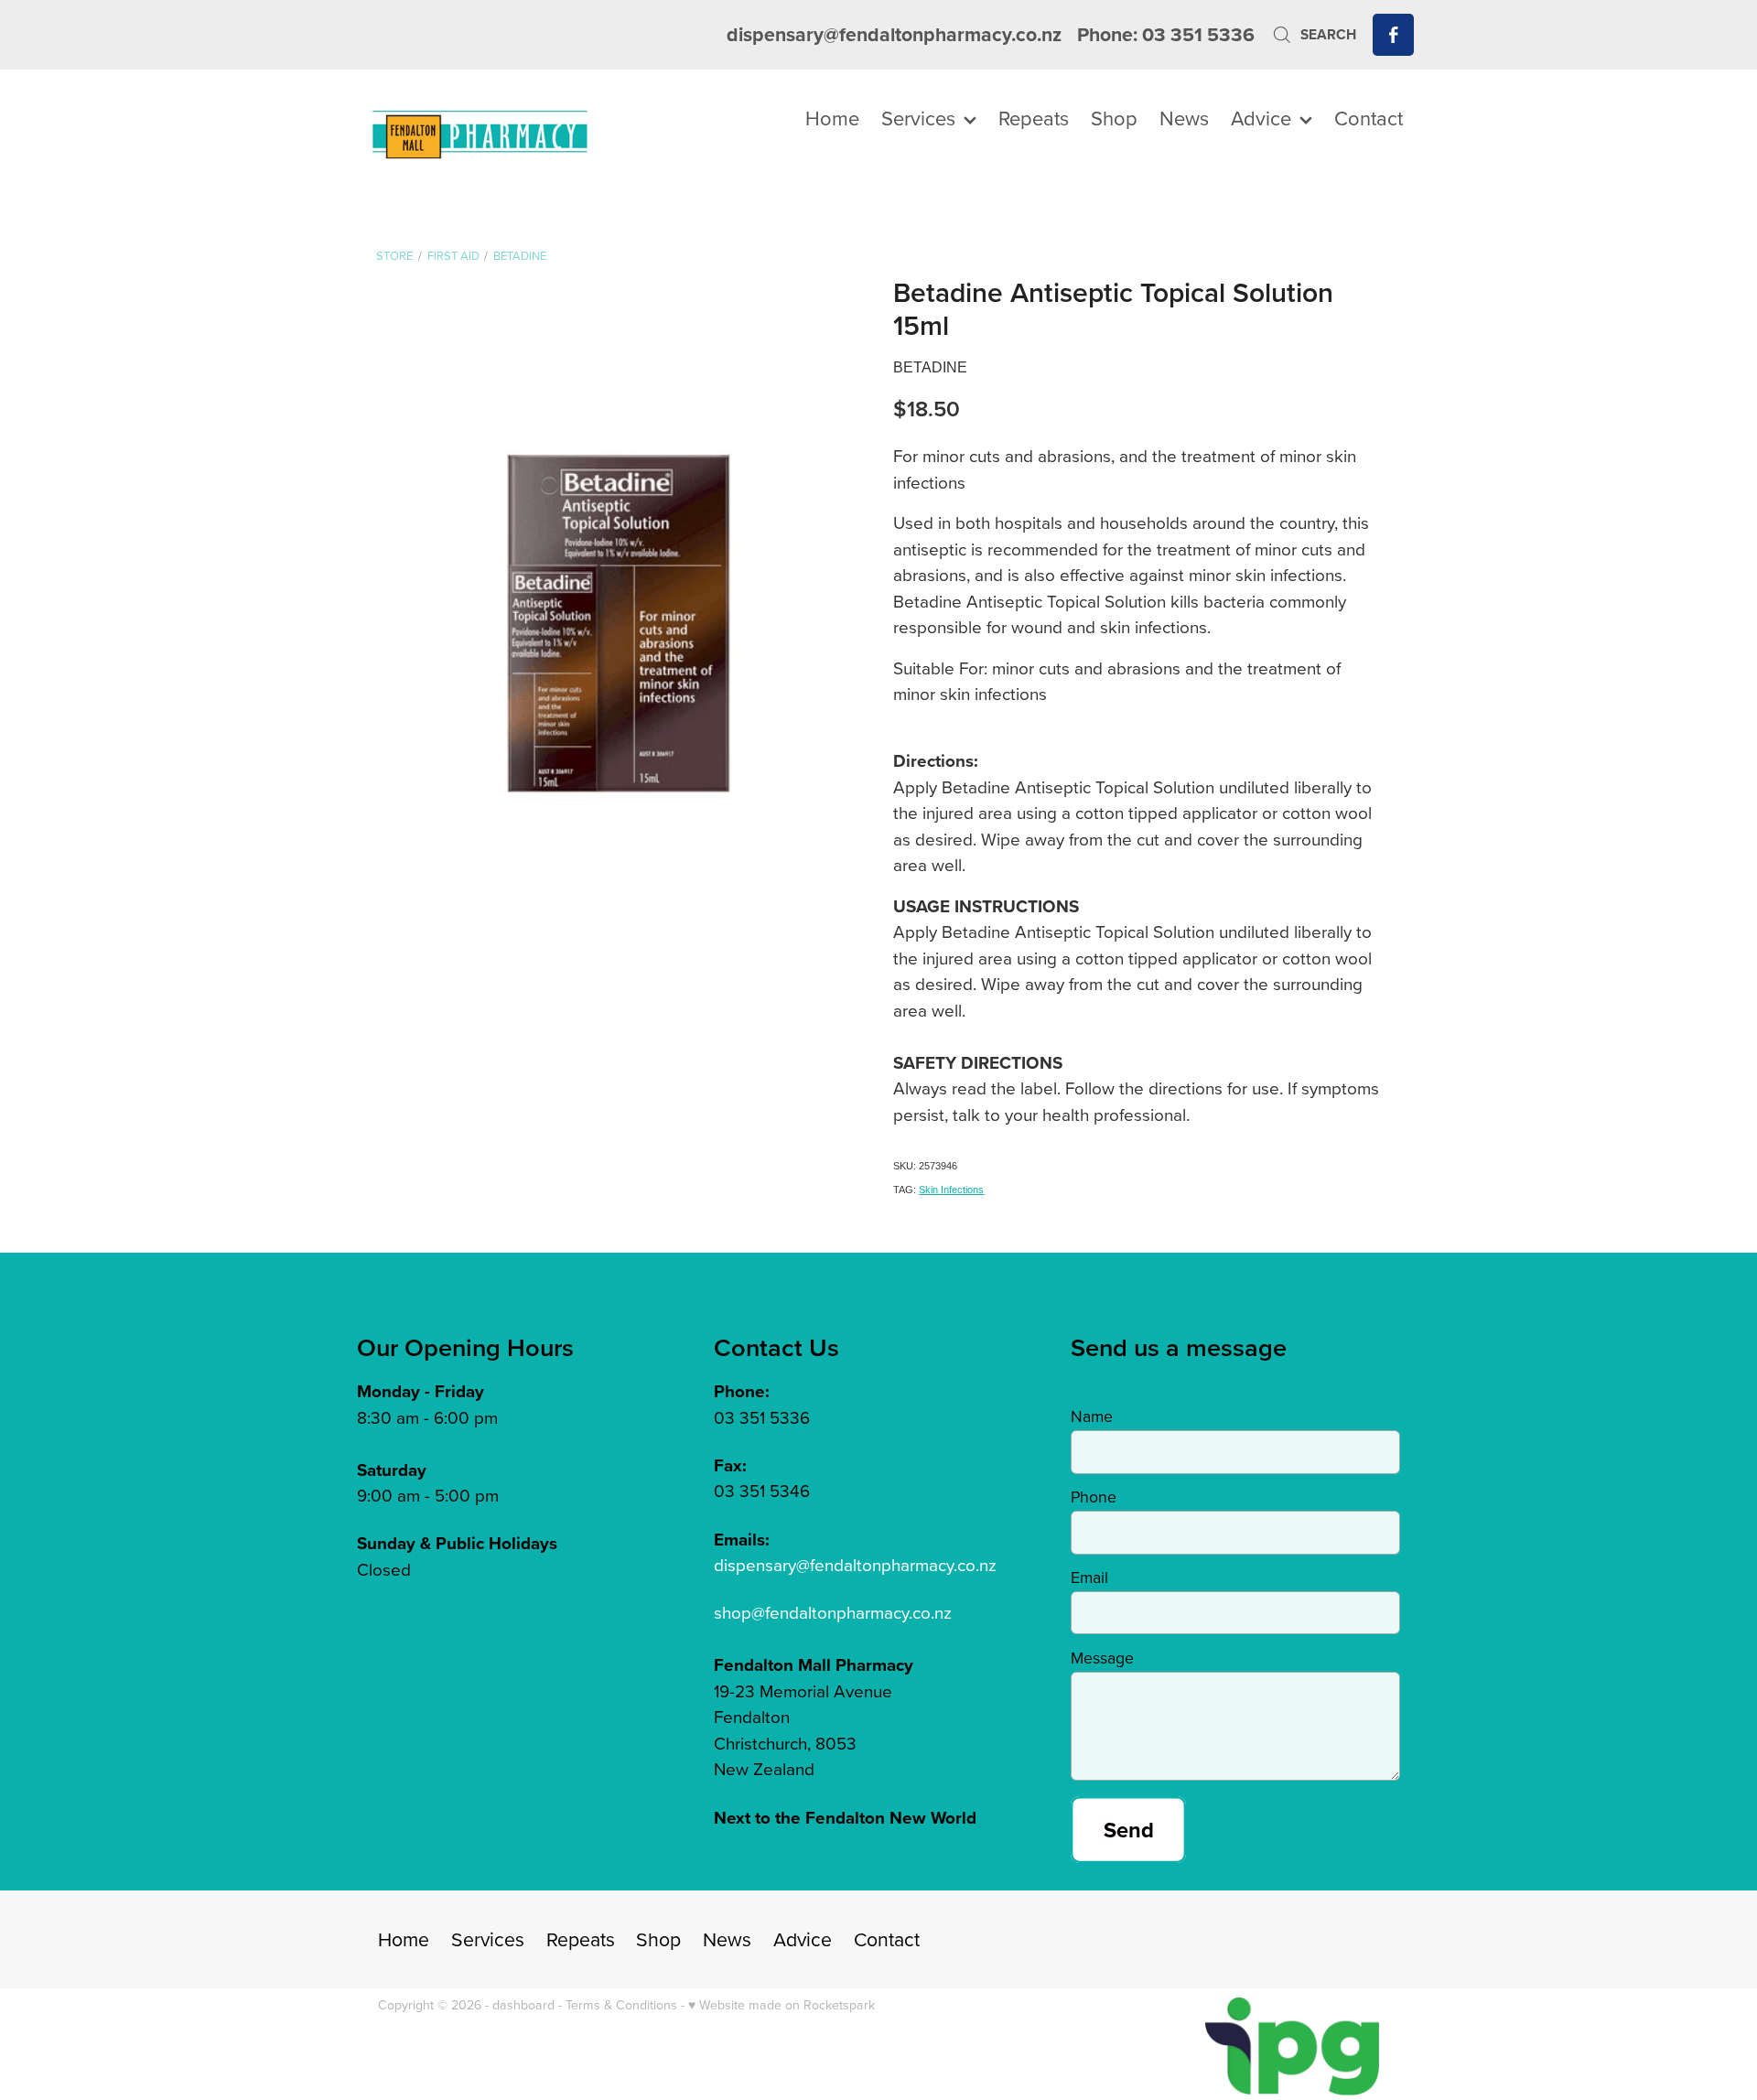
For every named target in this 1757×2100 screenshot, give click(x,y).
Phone (1094, 1497)
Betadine (520, 255)
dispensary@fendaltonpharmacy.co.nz (894, 34)
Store (394, 255)
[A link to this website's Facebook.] (1393, 34)
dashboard (523, 2005)
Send (1129, 1830)
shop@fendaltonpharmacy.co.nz (833, 1612)
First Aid (453, 255)
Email (1089, 1578)
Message (1102, 1658)
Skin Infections (951, 1190)
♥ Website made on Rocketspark (781, 2005)
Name (1092, 1416)
